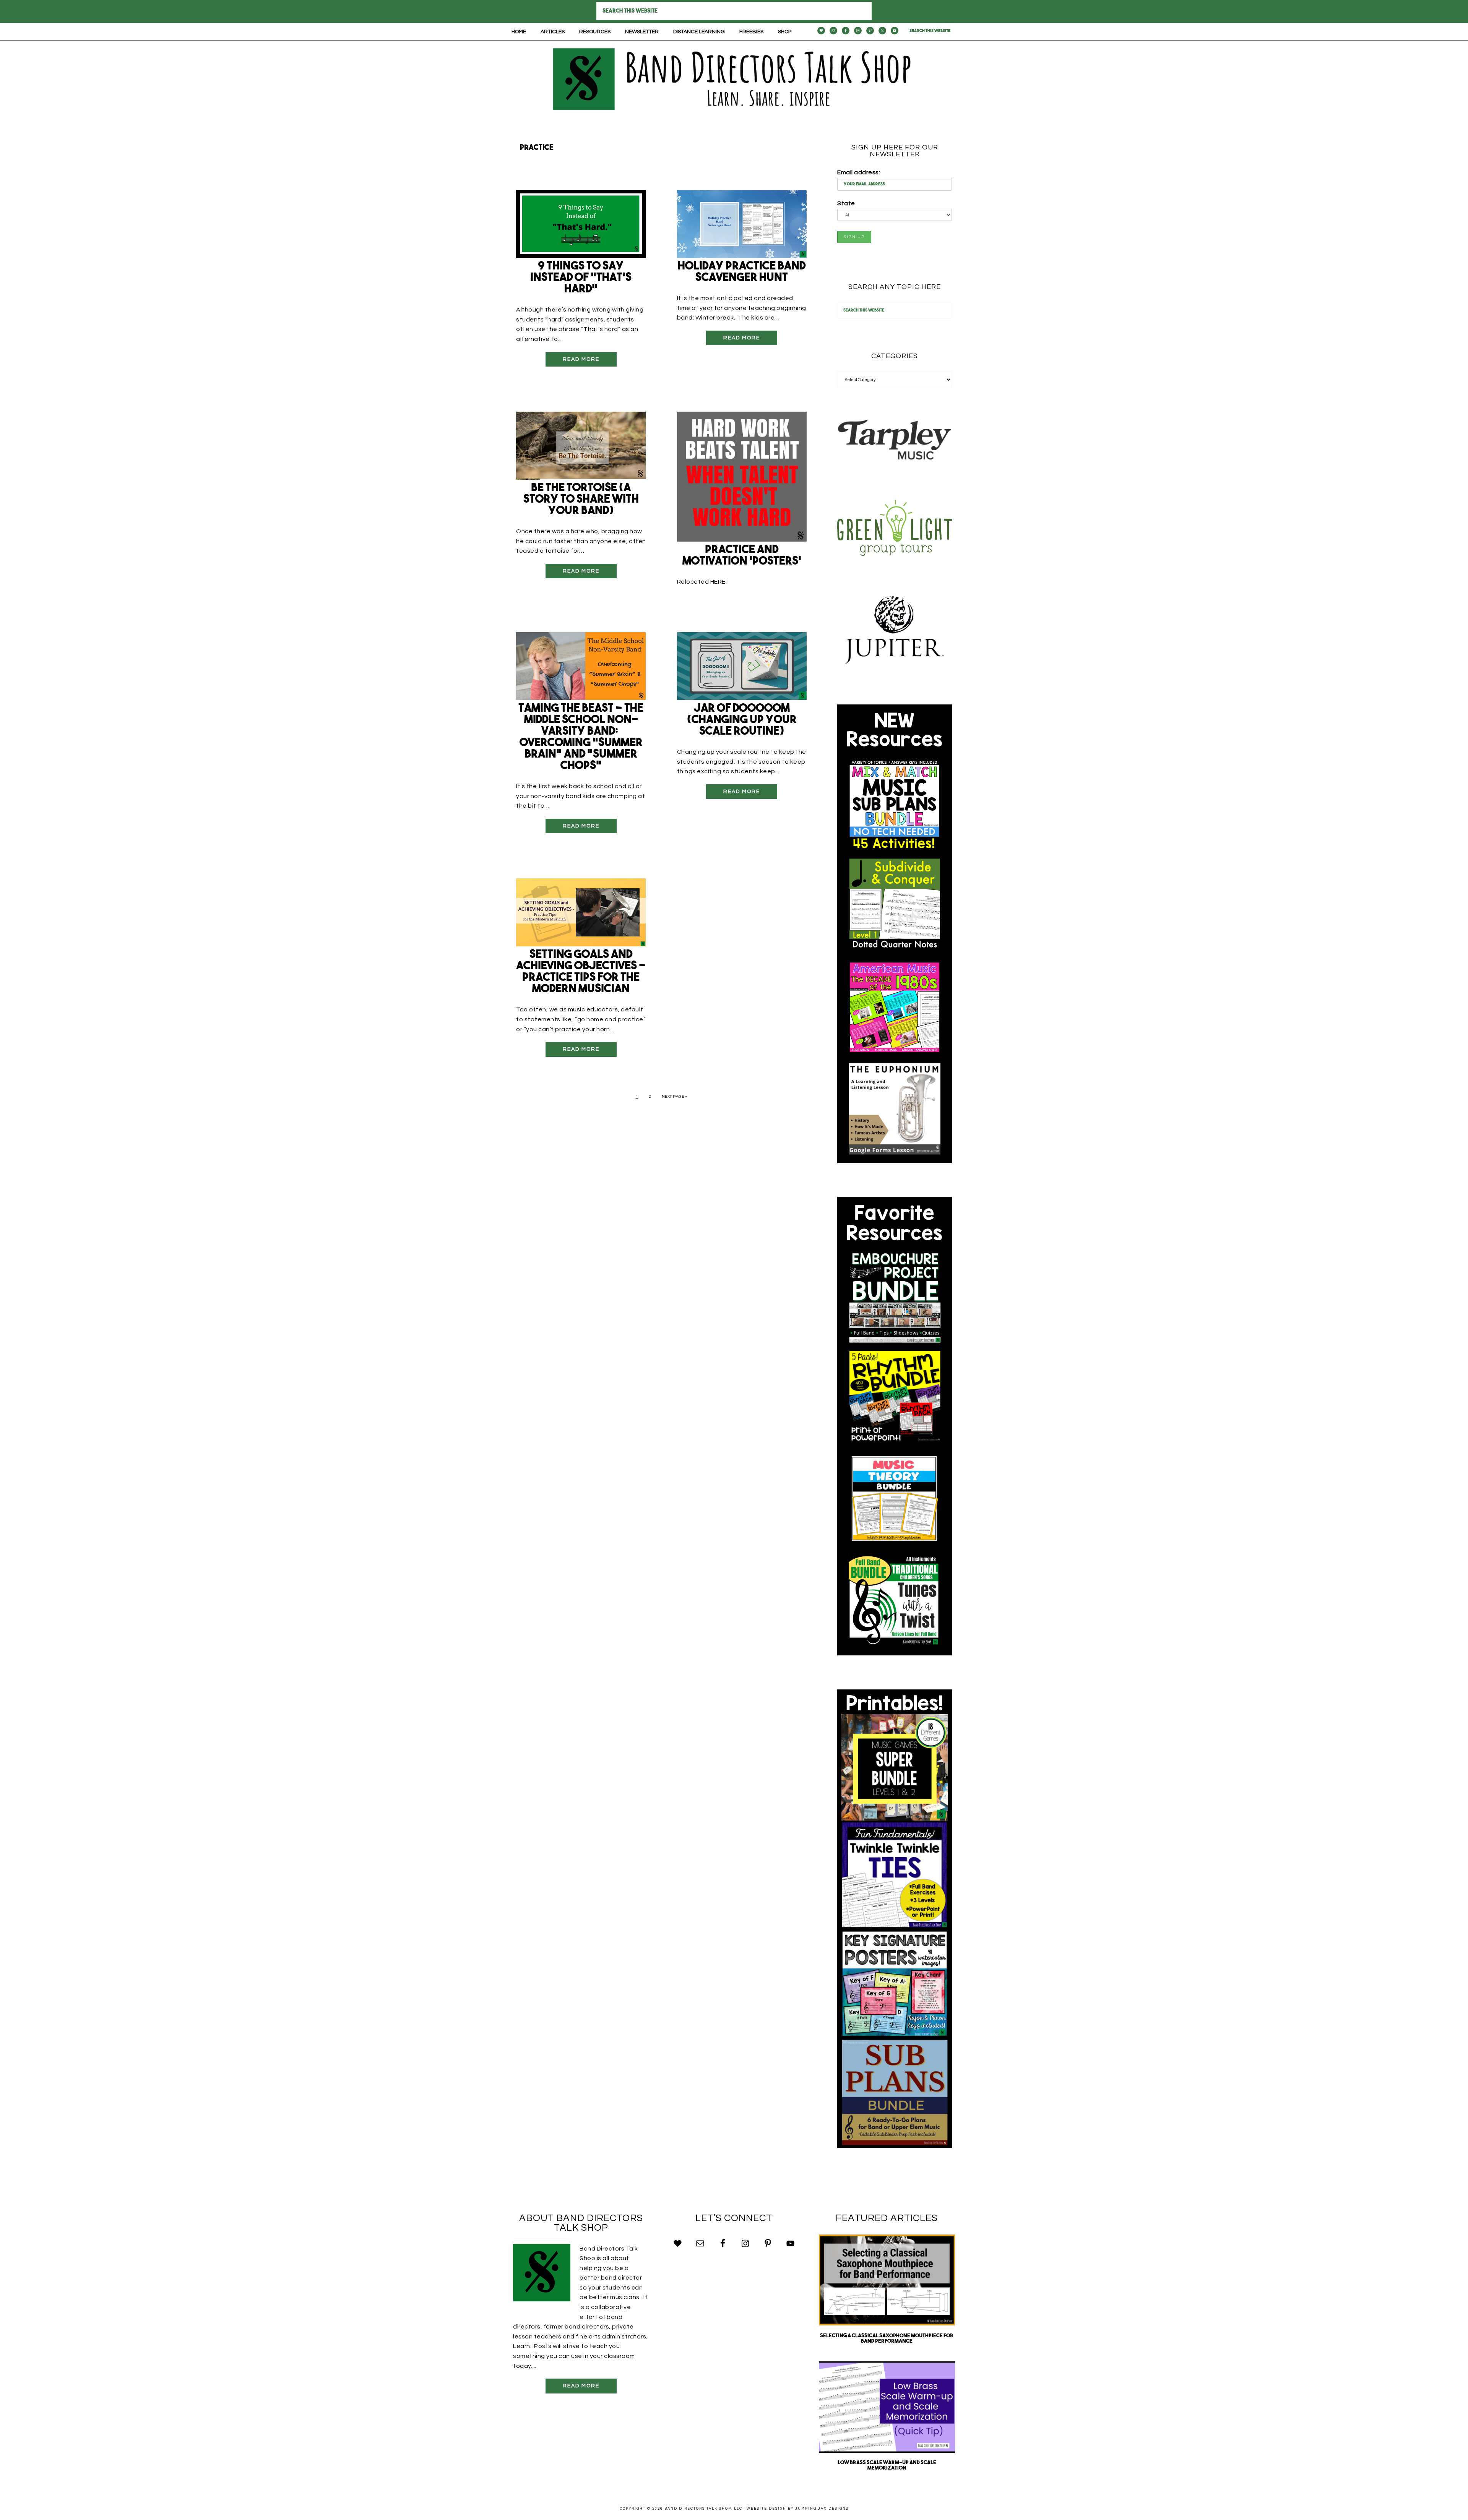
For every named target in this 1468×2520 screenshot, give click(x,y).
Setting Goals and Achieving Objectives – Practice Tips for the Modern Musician (581, 972)
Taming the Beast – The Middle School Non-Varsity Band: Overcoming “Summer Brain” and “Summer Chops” (581, 738)
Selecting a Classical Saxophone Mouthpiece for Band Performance (887, 2339)
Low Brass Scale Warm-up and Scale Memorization (887, 2466)
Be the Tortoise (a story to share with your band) (581, 500)
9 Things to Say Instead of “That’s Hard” (581, 278)
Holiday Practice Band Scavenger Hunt (742, 272)
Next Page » (675, 1097)
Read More (581, 359)
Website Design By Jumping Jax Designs (798, 2509)
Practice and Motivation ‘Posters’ (742, 556)
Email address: (859, 172)
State (846, 203)
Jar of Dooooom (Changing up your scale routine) (742, 720)
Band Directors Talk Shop (734, 79)
